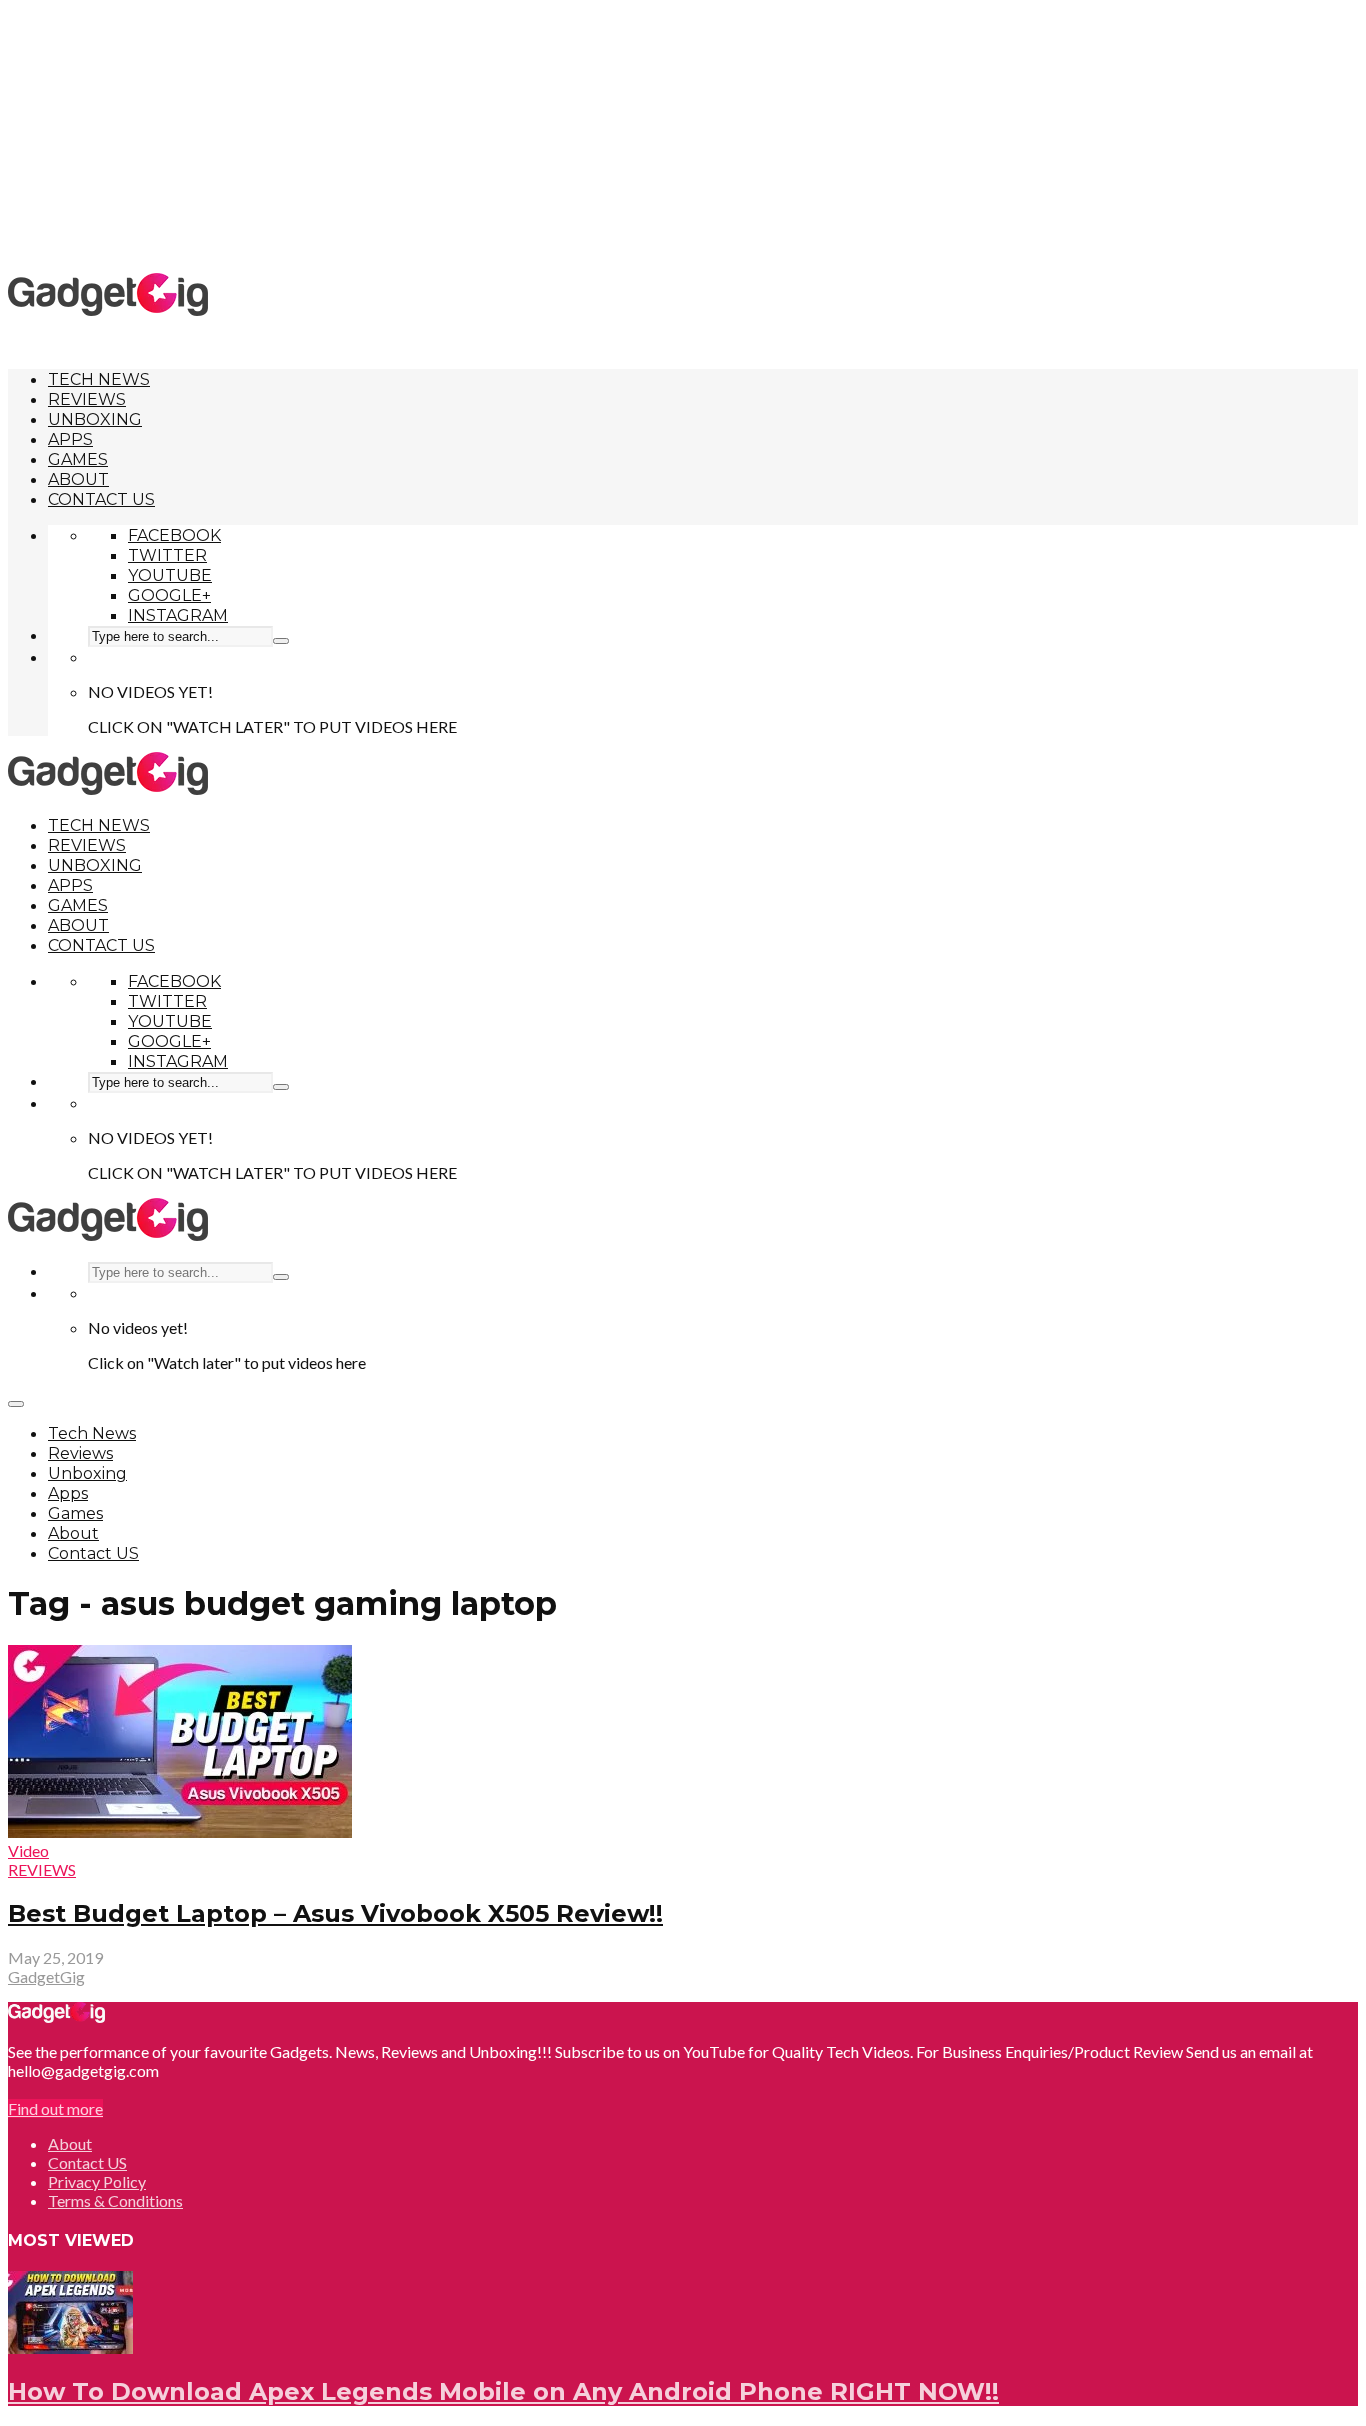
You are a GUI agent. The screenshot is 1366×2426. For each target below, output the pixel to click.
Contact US (101, 499)
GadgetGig (46, 1976)
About (78, 479)
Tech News (99, 379)
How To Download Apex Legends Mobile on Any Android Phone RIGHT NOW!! (503, 2391)
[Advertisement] (683, 135)
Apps (70, 439)
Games (78, 459)
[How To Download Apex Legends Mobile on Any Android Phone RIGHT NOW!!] (70, 2347)
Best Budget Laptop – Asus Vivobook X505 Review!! (335, 1913)
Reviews (87, 399)
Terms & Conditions (115, 2200)
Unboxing (95, 419)
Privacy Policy (97, 2181)
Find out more (55, 2108)
